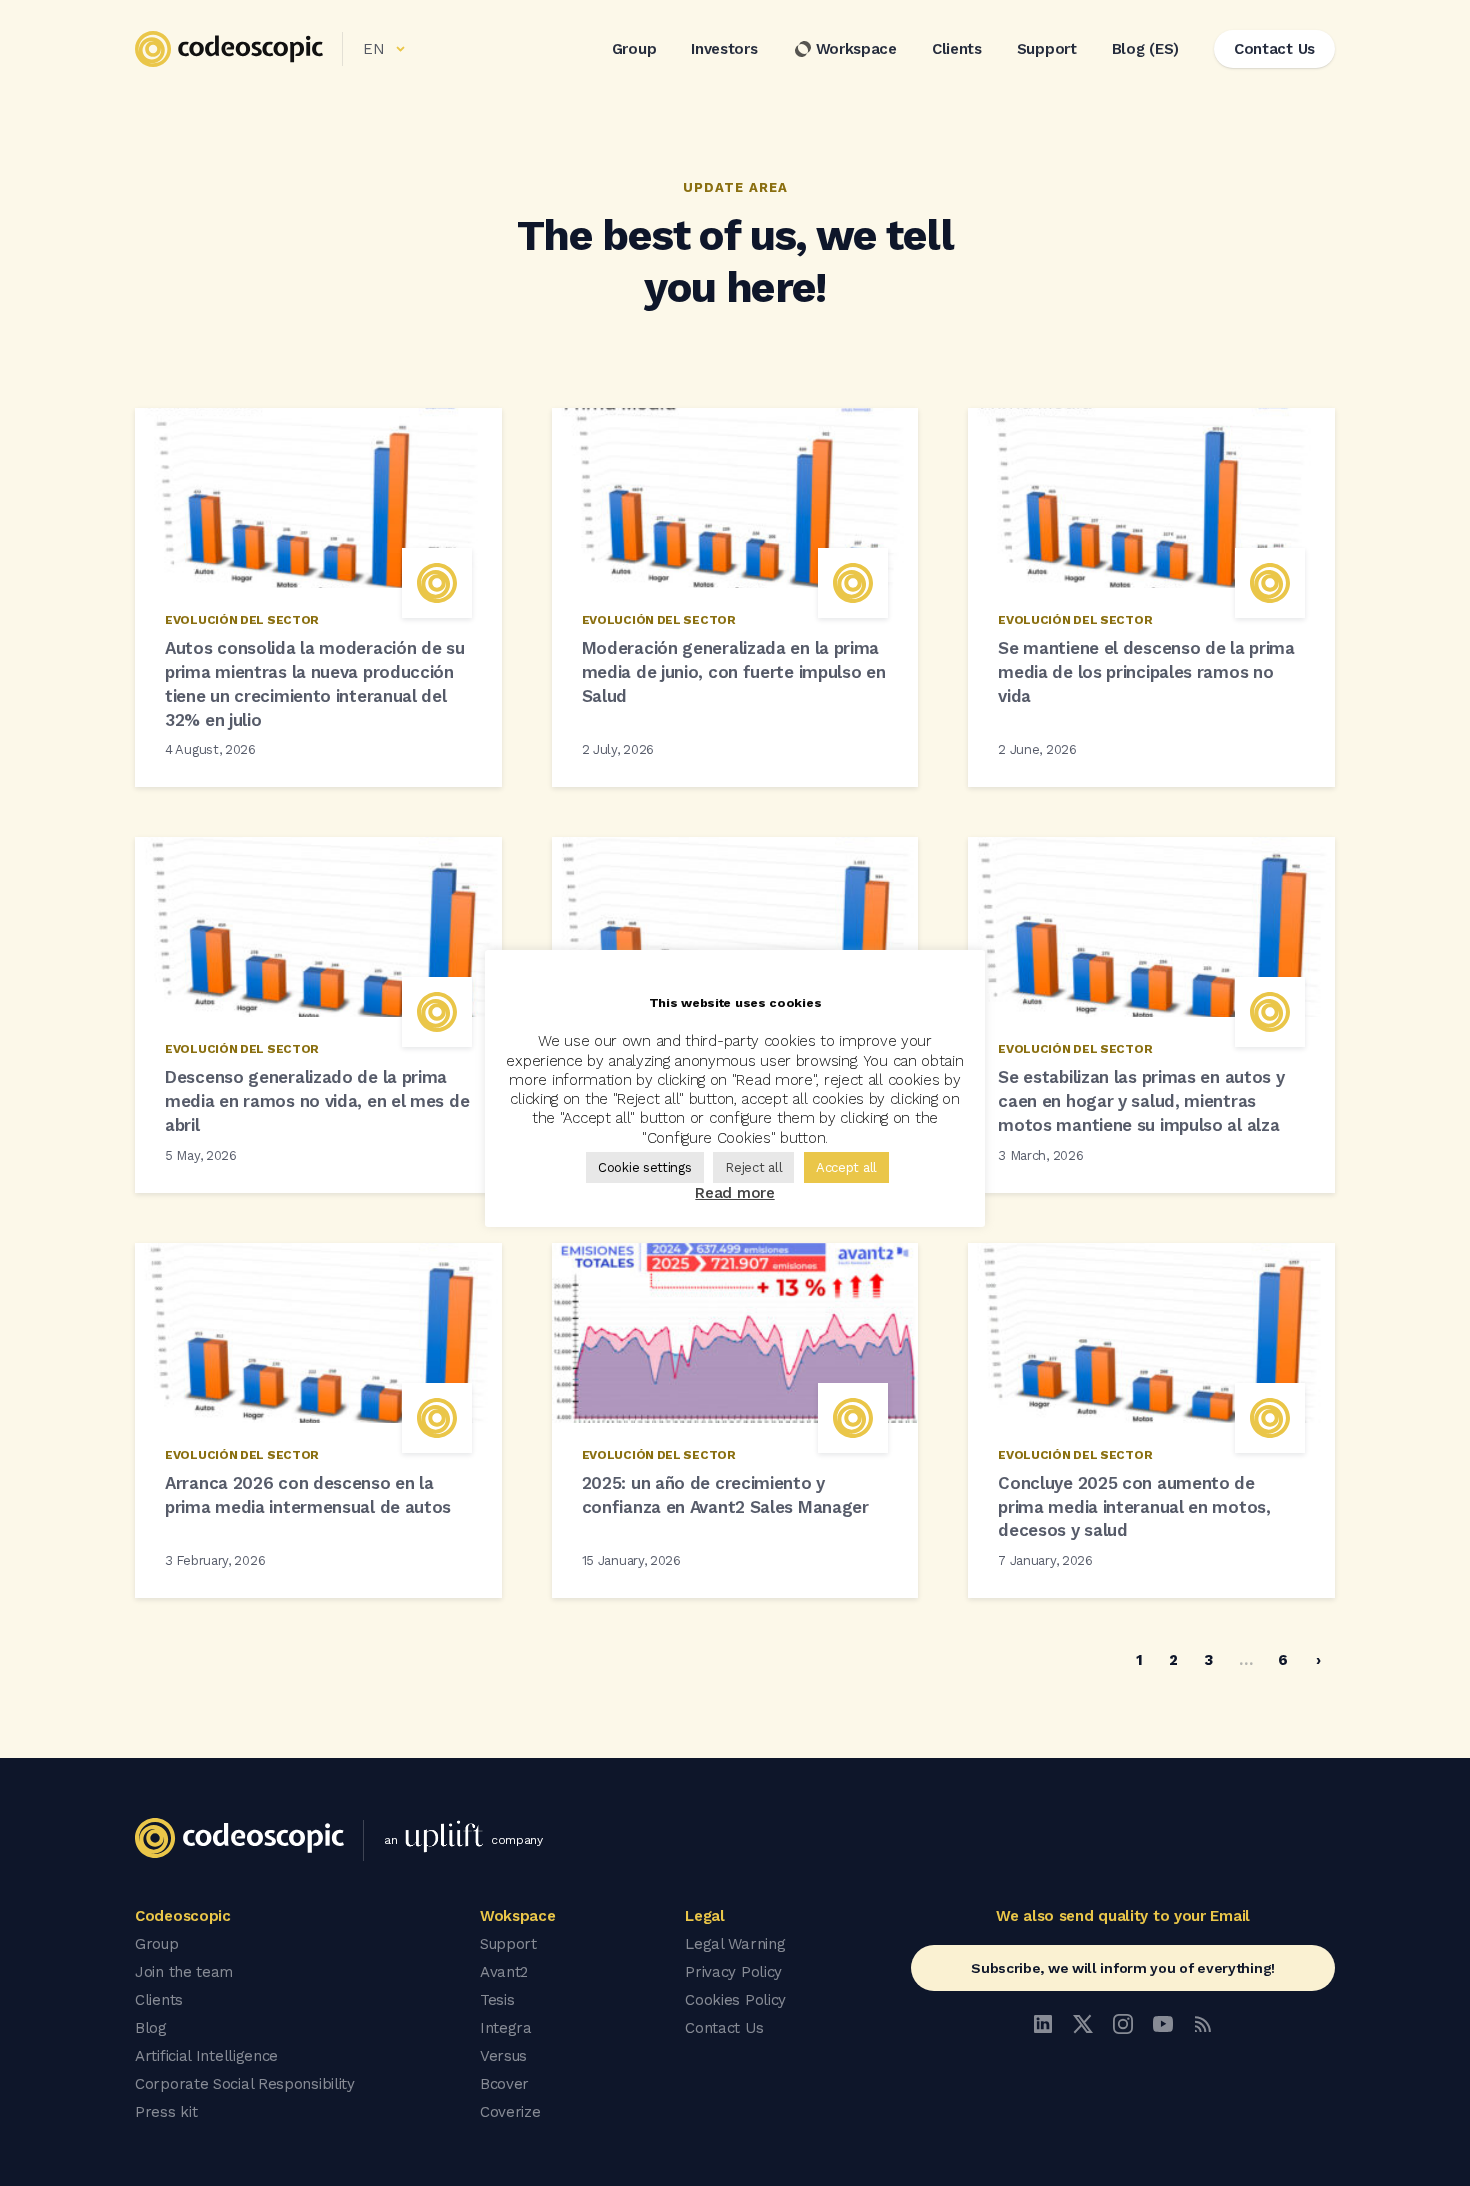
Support (1047, 49)
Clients (957, 49)
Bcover (504, 2084)
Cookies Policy (735, 2000)
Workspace (856, 49)
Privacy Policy (733, 1972)
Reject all (753, 1167)
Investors (724, 49)
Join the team (184, 1972)
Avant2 (504, 1972)
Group (634, 49)
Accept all (846, 1167)
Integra (506, 2028)
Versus (503, 2056)
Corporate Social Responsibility (245, 2084)
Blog (151, 2028)
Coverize (510, 2112)
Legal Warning (735, 1944)
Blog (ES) (1145, 49)
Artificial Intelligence (206, 2056)
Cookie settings (645, 1167)
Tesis (497, 2000)
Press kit (166, 2112)
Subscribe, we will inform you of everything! (1123, 1968)
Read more (734, 1193)
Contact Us (724, 2028)
